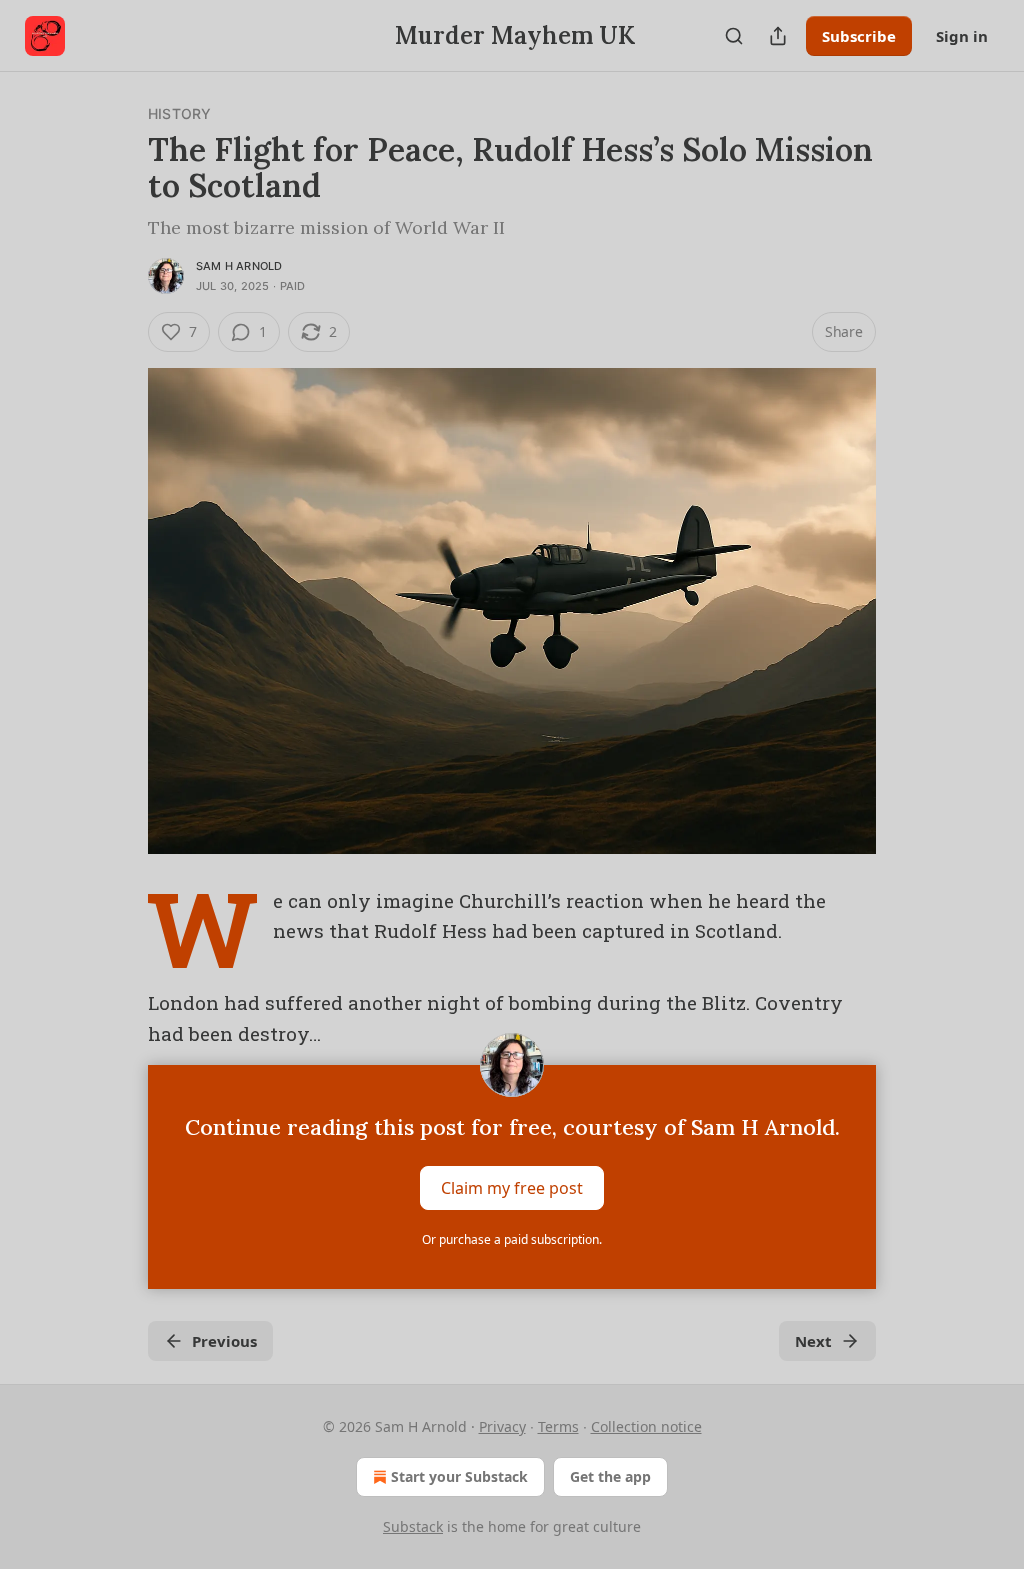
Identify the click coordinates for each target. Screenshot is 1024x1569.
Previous (224, 1341)
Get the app (610, 1476)
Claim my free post (512, 1188)
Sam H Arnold (239, 266)
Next (813, 1341)
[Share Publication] (778, 36)
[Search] (734, 36)
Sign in (962, 36)
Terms (558, 1426)
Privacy (502, 1426)
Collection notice (646, 1426)
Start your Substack (459, 1476)
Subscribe (859, 36)
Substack (413, 1526)
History (179, 113)
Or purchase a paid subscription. (512, 1239)
